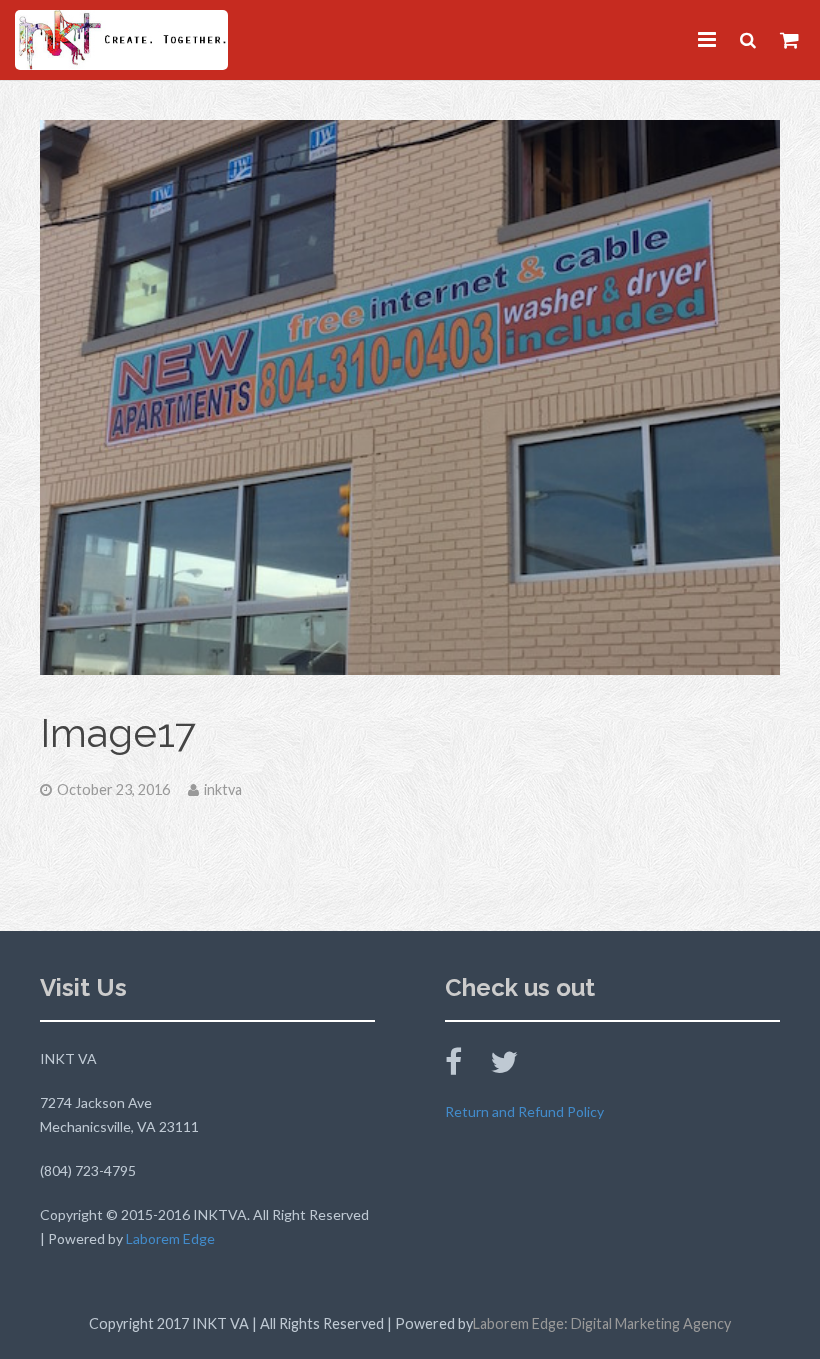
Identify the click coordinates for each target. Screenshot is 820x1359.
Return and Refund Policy (524, 1111)
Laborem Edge (170, 1238)
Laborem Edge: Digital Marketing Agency (602, 1323)
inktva (223, 789)
